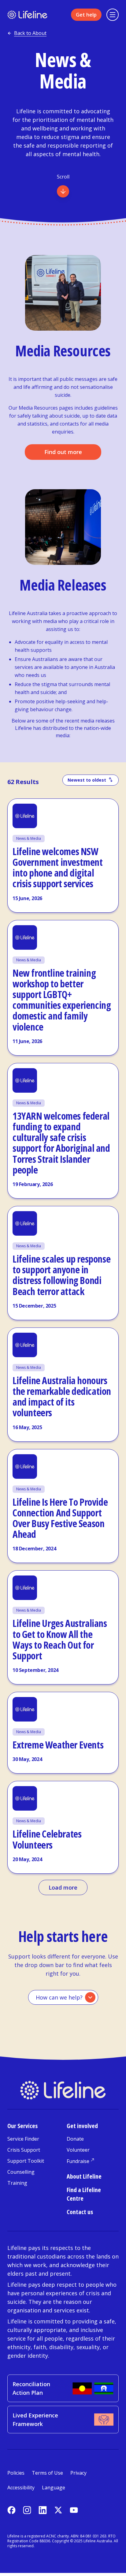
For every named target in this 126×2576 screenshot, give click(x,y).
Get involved (82, 2126)
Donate (75, 2139)
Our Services (22, 2126)
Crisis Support (24, 2150)
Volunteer (78, 2150)
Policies (16, 2473)
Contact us (80, 2212)
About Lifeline (84, 2176)
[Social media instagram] (27, 2510)
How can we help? (59, 1997)
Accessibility (21, 2488)
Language (54, 2488)
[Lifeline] (27, 15)
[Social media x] (58, 2510)
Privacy (78, 2473)
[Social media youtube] (74, 2510)
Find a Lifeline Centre (84, 2194)
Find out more (63, 452)
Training (17, 2183)
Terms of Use (47, 2473)
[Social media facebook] (11, 2510)
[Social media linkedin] (43, 2510)
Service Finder (23, 2139)
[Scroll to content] (63, 191)
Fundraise (78, 2161)
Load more (63, 1887)
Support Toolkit (26, 2161)
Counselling (21, 2172)
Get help (86, 15)
